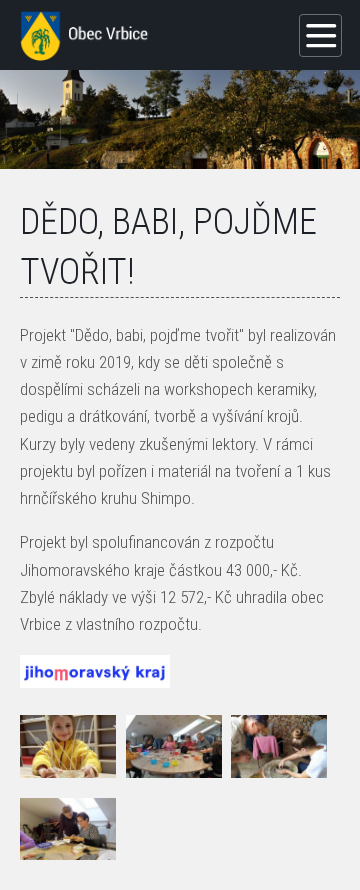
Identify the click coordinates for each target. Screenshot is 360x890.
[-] (68, 746)
